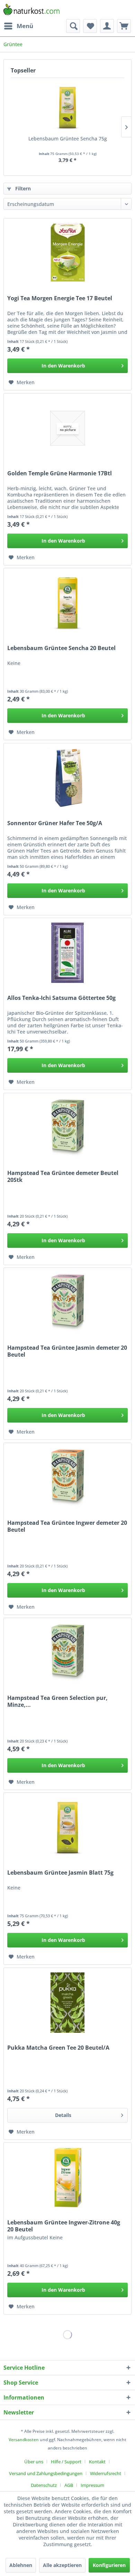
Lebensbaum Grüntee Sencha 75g (68, 139)
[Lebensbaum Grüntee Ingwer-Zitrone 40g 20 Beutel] (67, 2177)
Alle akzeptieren (62, 2565)
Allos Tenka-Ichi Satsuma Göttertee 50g (61, 998)
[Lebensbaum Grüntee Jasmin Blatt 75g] (67, 1827)
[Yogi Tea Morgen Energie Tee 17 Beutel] (67, 253)
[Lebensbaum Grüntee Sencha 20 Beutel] (67, 603)
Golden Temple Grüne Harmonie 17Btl (60, 473)
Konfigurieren (109, 2565)
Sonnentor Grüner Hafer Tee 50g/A (55, 823)
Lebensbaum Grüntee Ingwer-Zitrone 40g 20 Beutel (64, 2226)
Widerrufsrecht (106, 2473)
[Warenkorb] (124, 26)
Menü (25, 26)
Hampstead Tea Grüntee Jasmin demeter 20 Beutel (67, 1351)
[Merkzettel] (90, 26)
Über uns (34, 2462)
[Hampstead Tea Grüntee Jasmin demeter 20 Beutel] (67, 1303)
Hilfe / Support (66, 2462)
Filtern (22, 188)
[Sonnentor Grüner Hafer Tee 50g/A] (67, 778)
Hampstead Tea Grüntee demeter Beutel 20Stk (63, 1176)
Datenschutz (44, 2485)
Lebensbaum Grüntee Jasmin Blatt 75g (60, 1873)
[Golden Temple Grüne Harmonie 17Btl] (67, 428)
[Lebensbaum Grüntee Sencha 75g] (67, 107)
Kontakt (97, 2462)
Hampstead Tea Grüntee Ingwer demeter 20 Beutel (67, 1526)
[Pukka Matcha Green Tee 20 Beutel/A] (67, 2003)
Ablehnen (21, 2565)
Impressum (92, 2485)
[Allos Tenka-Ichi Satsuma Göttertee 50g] (67, 953)
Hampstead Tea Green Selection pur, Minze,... (57, 1701)
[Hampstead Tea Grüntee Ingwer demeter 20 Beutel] (67, 1478)
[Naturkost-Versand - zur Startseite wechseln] (31, 10)
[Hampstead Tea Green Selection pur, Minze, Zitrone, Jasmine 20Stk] (67, 1653)
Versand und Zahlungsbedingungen (46, 2473)
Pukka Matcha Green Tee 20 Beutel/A (58, 2048)
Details (63, 2115)
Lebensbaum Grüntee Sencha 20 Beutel (61, 648)
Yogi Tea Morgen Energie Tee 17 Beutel (60, 298)
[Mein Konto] (107, 26)
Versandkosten (24, 2440)
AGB (69, 2485)
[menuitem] (18, 26)
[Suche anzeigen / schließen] (73, 26)
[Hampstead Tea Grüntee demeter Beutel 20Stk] (67, 1128)
